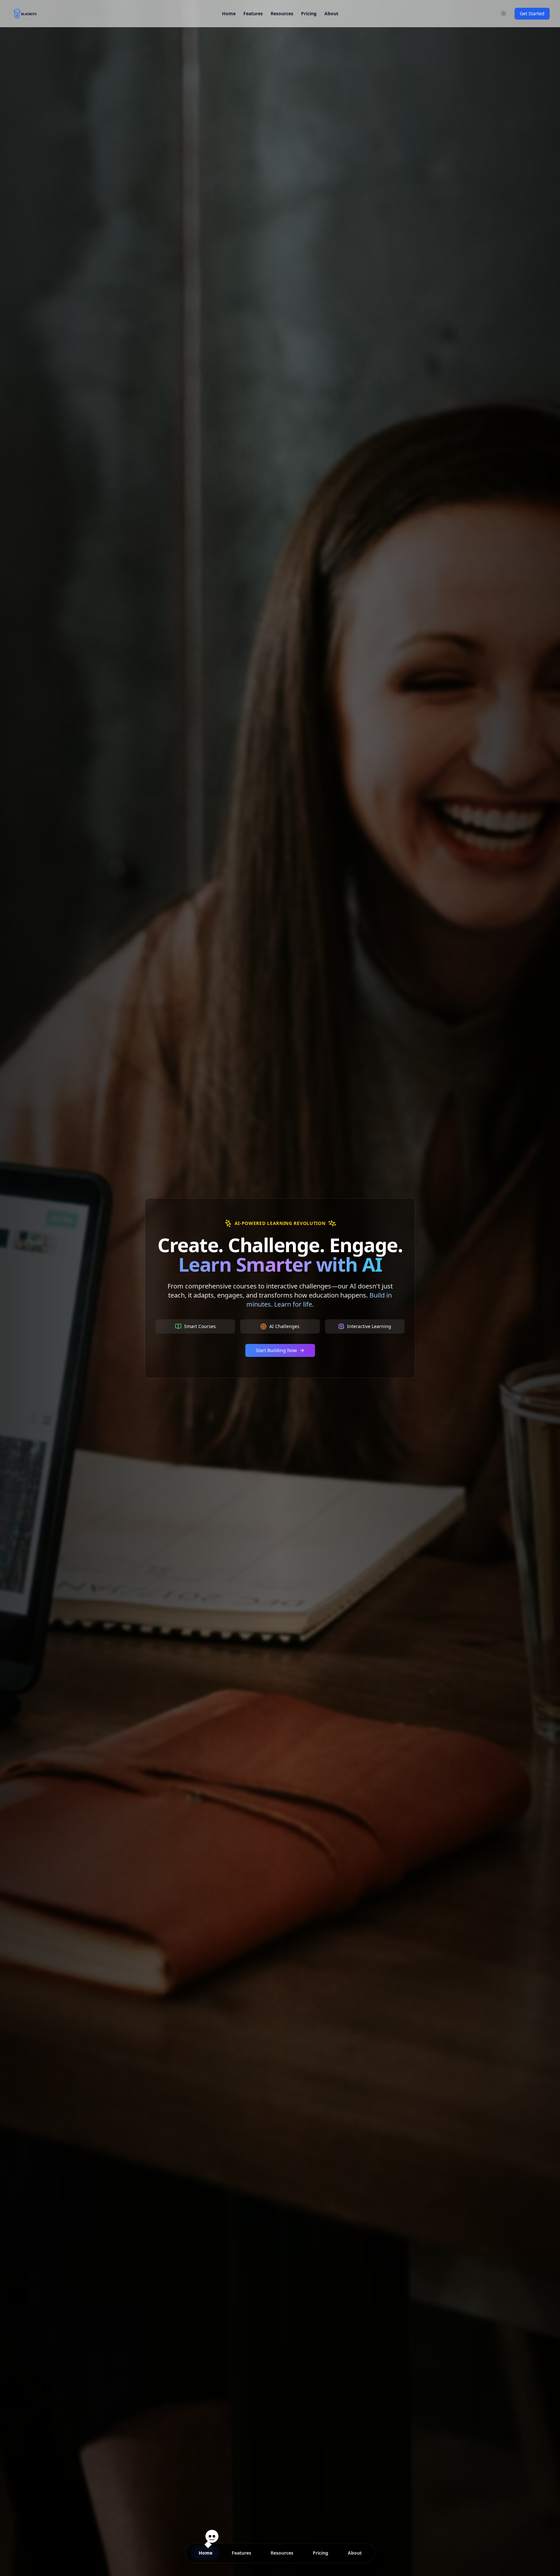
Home (229, 13)
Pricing (309, 13)
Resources (282, 13)
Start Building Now (276, 1350)
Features (253, 13)
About (331, 13)
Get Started (532, 13)
